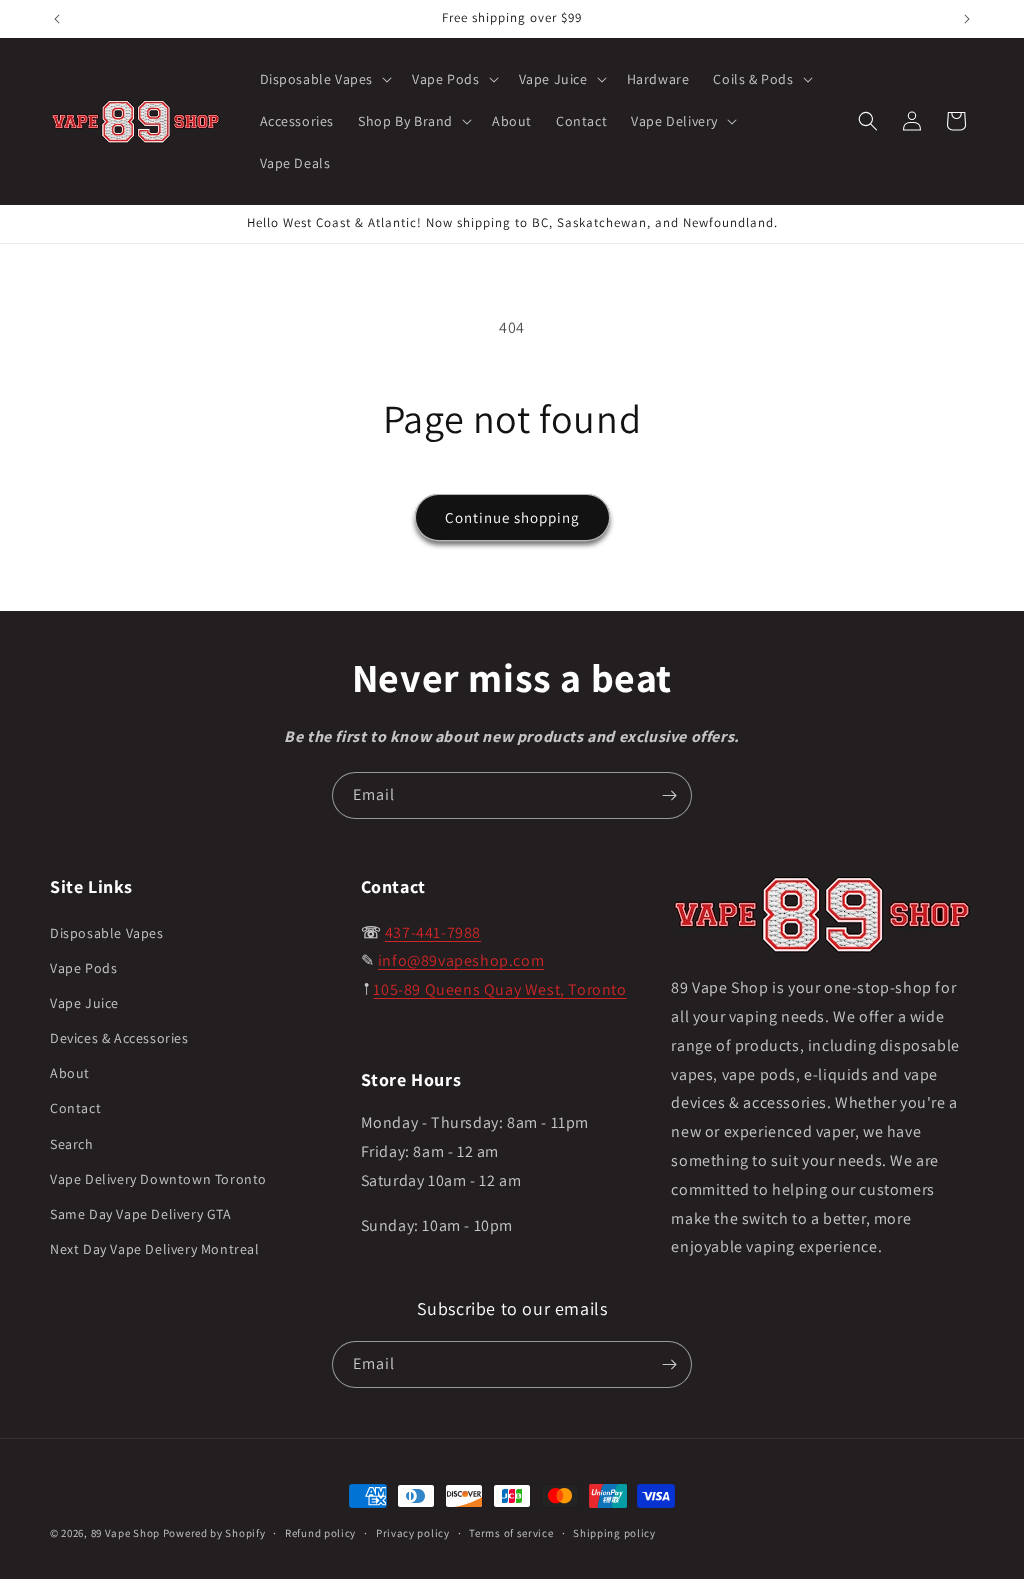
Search (72, 1144)
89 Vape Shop (125, 1533)
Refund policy (320, 1533)
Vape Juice (84, 1003)
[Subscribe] (669, 795)
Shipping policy (614, 1533)
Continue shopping (512, 517)
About (70, 1073)
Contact (75, 1108)
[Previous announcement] (57, 19)
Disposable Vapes (107, 933)
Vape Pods (83, 968)
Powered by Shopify (214, 1533)
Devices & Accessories (119, 1038)
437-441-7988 (433, 932)
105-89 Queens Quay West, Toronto (499, 989)
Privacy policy (413, 1533)
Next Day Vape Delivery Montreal (155, 1249)
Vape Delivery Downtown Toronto (158, 1179)
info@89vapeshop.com (461, 960)
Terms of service (511, 1533)
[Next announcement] (967, 19)
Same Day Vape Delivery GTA (141, 1214)
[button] (324, 79)
